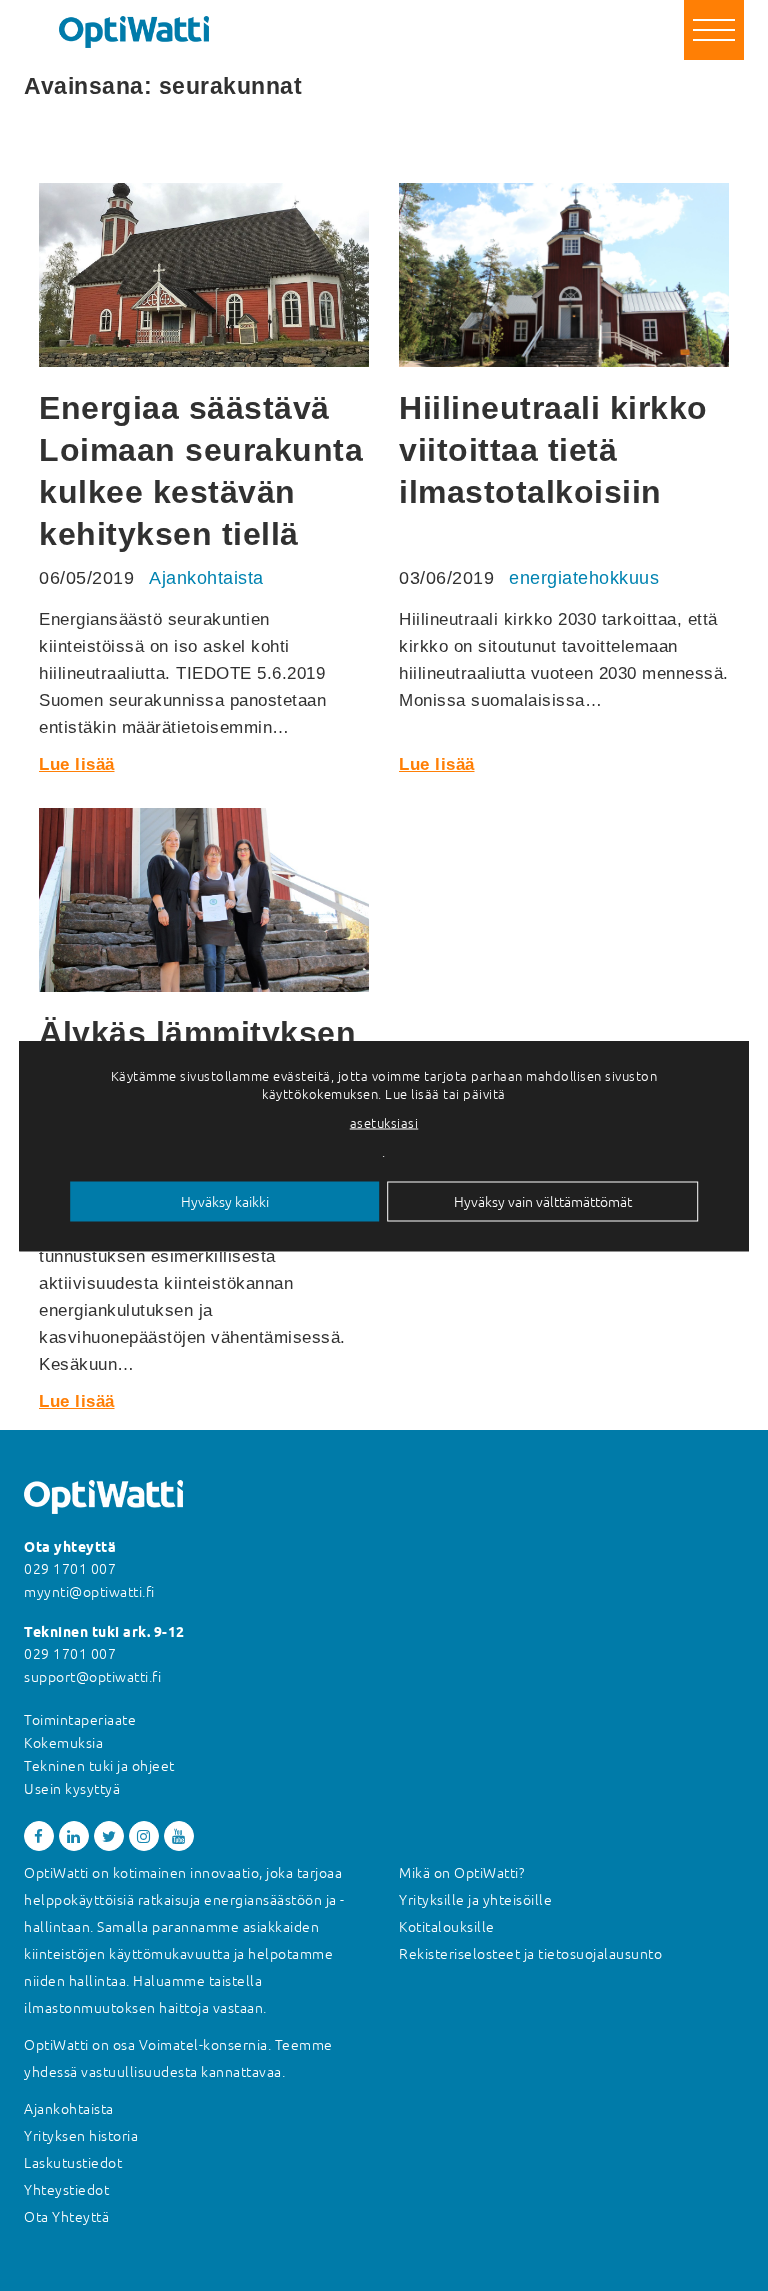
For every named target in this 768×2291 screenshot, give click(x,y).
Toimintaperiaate (80, 1720)
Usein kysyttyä (72, 1789)
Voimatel (169, 2045)
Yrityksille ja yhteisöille (475, 1900)
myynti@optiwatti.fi (89, 1592)
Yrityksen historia (81, 2136)
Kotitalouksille (447, 1927)
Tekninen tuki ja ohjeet (99, 1766)
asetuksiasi (384, 1122)
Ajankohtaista (206, 578)
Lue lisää (77, 764)
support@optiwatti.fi (92, 1677)
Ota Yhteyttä (66, 2217)
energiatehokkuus (584, 578)
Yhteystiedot (66, 2190)
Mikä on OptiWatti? (461, 1873)
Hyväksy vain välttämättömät (543, 1201)
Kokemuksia (63, 1743)
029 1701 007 (70, 1569)
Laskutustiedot (73, 2163)
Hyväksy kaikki (225, 1201)
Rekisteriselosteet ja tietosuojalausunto (530, 1954)
